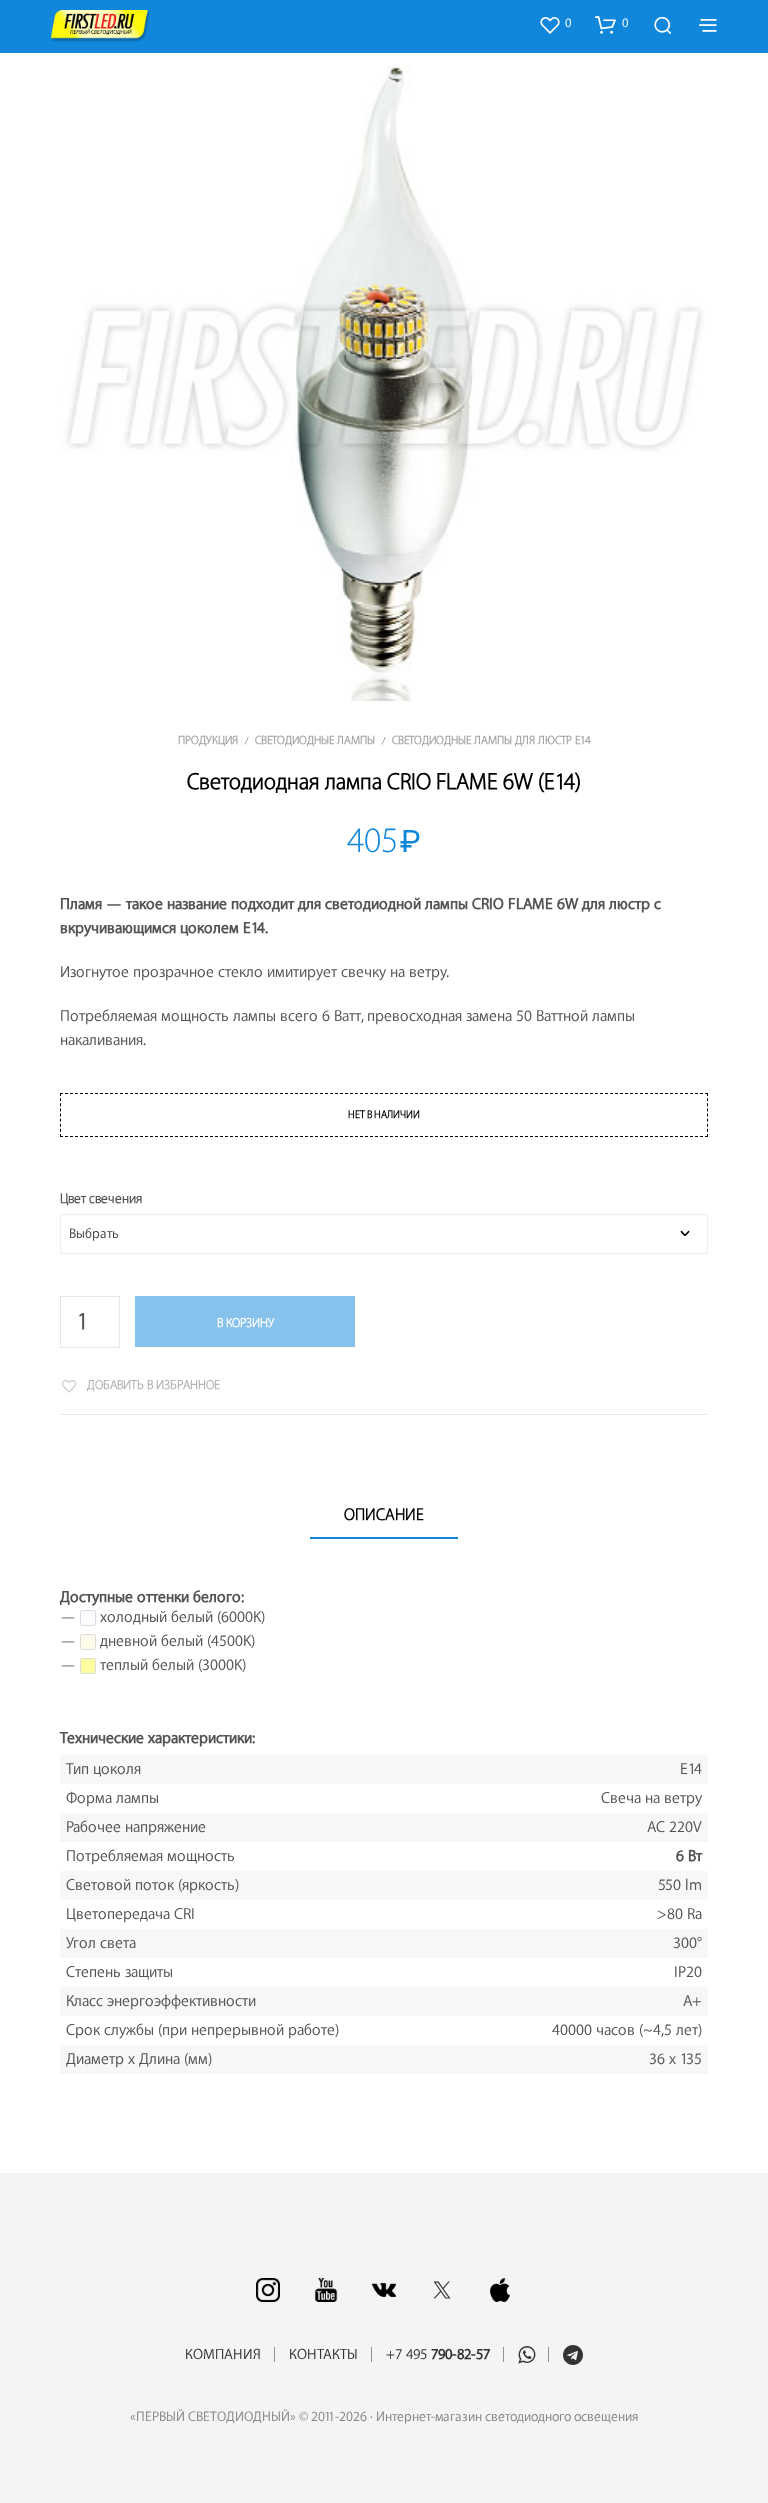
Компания (223, 2355)
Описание (384, 1515)
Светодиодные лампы (315, 740)
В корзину (245, 1323)
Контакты (323, 2355)
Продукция (208, 740)
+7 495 (438, 2355)
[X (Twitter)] (442, 2290)
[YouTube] (326, 2290)
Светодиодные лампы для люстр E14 (491, 740)
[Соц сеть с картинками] (268, 2290)
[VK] (384, 2290)
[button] (554, 24)
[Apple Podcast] (500, 2290)
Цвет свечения (101, 1198)
